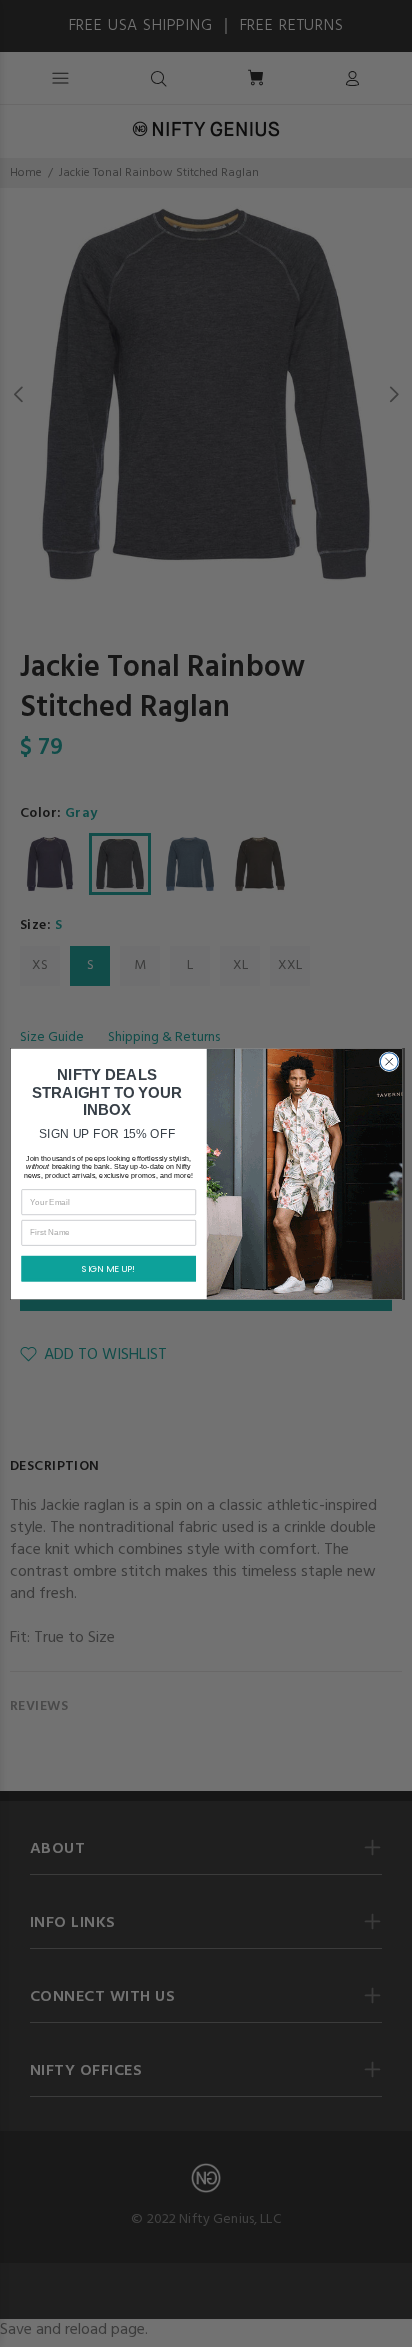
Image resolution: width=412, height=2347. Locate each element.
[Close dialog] (389, 1061)
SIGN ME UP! (108, 1268)
